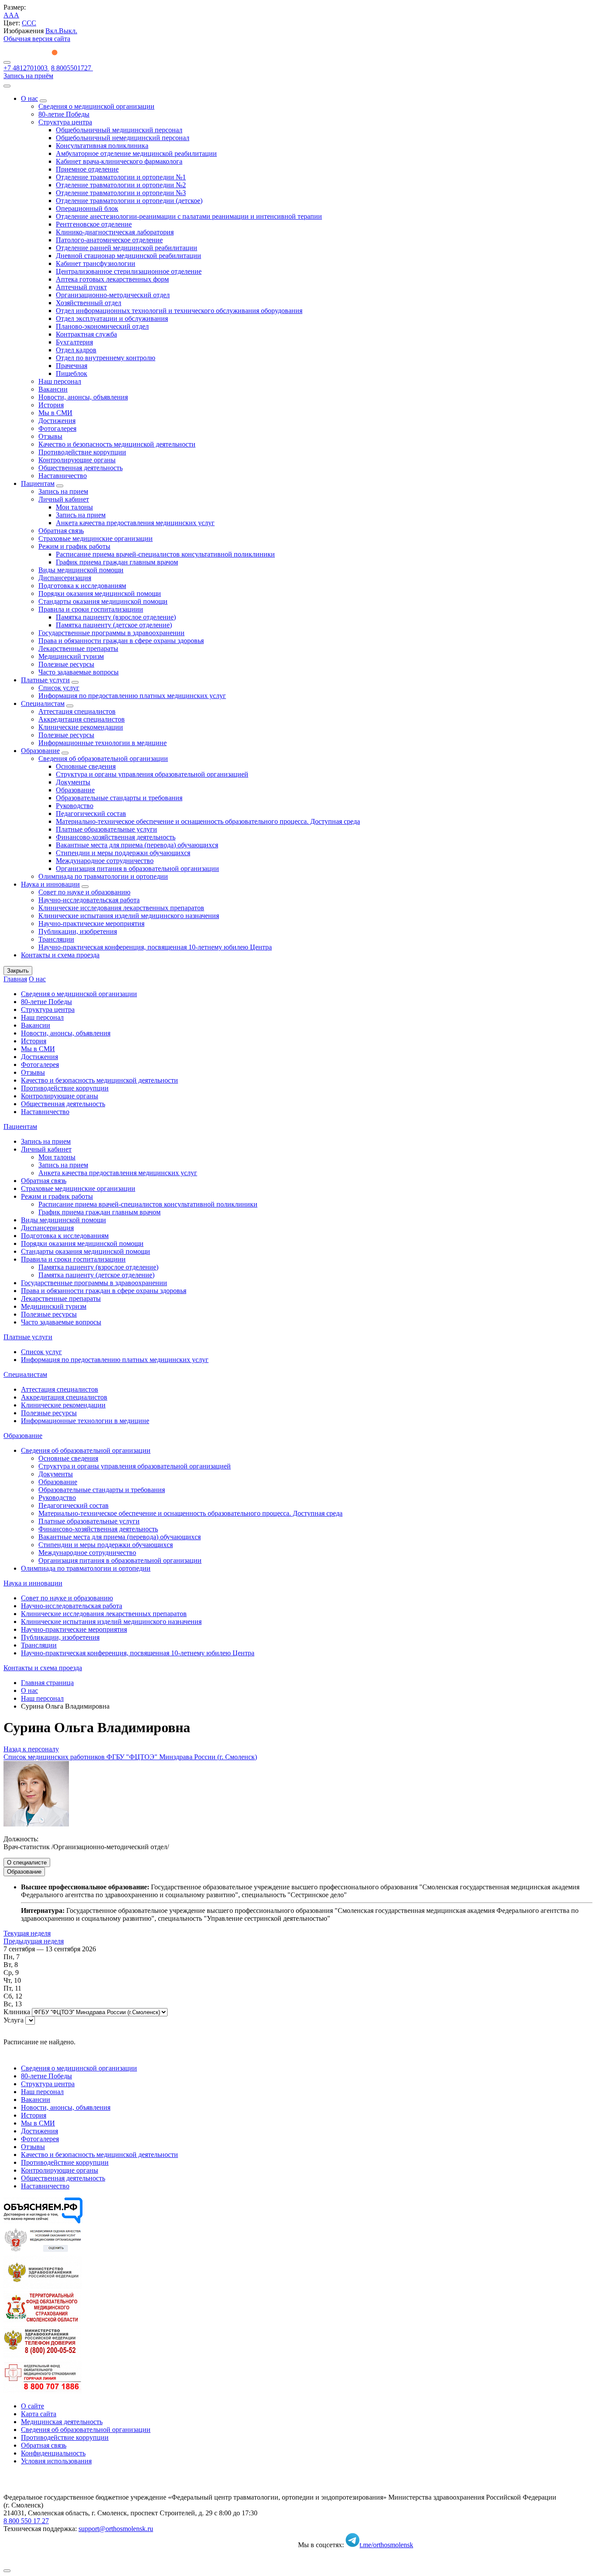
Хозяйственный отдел (89, 303)
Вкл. (52, 31)
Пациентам (38, 483)
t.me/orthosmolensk (386, 2545)
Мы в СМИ (55, 413)
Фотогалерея (57, 428)
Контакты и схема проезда (60, 955)
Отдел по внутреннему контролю (106, 358)
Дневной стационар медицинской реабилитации (128, 256)
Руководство (75, 806)
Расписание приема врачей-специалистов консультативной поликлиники (165, 554)
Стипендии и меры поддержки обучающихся (123, 853)
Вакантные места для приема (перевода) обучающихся (137, 845)
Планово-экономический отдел (102, 326)
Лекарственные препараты (78, 648)
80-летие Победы (64, 114)
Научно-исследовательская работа (89, 900)
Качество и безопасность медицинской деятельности (117, 444)
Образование (40, 751)
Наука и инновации (50, 884)
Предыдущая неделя (34, 1941)
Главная (15, 979)
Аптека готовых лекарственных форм (112, 279)
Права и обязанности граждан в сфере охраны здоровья (121, 641)
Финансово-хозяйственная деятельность (116, 837)
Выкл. (68, 31)
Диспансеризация (65, 578)
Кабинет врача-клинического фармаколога (119, 161)
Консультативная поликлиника (102, 146)
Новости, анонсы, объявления (83, 397)
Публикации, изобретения (78, 931)
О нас (29, 98)
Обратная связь (61, 531)
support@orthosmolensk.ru (116, 2529)
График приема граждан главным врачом (117, 562)
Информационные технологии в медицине (103, 743)
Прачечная (72, 366)
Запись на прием (63, 491)
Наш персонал (60, 381)
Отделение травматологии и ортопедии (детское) (129, 201)
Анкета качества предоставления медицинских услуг (135, 523)
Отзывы (50, 436)
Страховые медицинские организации (96, 538)
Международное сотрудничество (105, 861)
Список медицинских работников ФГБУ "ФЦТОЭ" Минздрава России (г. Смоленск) (130, 1757)
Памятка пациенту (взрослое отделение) (116, 617)
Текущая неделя (27, 1933)
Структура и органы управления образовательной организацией (152, 774)
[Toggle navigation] (7, 62)
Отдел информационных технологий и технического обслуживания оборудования (179, 311)
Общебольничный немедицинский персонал (123, 138)
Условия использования (56, 2461)
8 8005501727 (72, 68)
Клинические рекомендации (81, 727)
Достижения (57, 421)
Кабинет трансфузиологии (96, 263)
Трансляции (56, 939)
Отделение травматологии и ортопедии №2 (121, 185)
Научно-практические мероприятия (91, 923)
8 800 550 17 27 (26, 2521)
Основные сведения (86, 766)
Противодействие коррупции (82, 452)
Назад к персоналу (31, 1749)
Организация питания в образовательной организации (137, 868)
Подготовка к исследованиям (82, 586)
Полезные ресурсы (66, 664)
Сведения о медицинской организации (96, 106)
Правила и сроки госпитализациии (91, 609)
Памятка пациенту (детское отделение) (114, 625)
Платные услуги (45, 680)
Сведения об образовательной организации (103, 758)
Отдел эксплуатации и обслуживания (112, 318)
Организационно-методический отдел (113, 295)
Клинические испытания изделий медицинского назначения (129, 916)
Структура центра (65, 122)
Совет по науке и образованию (84, 892)
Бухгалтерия (74, 342)
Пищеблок (72, 373)
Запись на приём (28, 76)
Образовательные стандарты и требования (119, 798)
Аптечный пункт (81, 287)
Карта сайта (39, 2414)
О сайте (33, 2406)
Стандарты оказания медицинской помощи (103, 601)
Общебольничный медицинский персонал (119, 130)
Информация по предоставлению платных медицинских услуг (132, 696)
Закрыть (18, 971)
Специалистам (43, 703)
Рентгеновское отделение (94, 224)
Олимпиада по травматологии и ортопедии (103, 876)
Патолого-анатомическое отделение (109, 240)
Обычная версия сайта (37, 39)
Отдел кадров (76, 350)
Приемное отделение (87, 169)
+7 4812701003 (26, 68)
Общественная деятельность (80, 468)
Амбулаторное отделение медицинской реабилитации (136, 153)
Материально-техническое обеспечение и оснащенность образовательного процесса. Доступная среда (208, 821)
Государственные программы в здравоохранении (111, 633)
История (51, 405)
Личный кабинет (64, 499)
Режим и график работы (74, 546)
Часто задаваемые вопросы (79, 672)
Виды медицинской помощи (81, 570)
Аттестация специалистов (77, 711)
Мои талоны (74, 507)
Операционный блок (87, 208)
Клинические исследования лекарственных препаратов (121, 908)
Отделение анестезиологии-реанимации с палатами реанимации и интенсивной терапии (189, 216)
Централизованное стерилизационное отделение (129, 271)
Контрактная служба (86, 334)
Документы (73, 782)
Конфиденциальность (53, 2453)
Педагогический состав (91, 813)
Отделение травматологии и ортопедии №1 (121, 177)
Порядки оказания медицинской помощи (100, 593)
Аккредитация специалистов (82, 719)
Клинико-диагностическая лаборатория (115, 232)
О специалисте (27, 1862)
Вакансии (53, 389)
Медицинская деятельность (62, 2422)
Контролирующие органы (77, 460)
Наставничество (63, 476)
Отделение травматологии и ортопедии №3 (121, 193)
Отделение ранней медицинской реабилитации (127, 248)
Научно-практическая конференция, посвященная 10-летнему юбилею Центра (155, 947)
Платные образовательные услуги (106, 829)
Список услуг (59, 688)
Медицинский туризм (71, 656)
